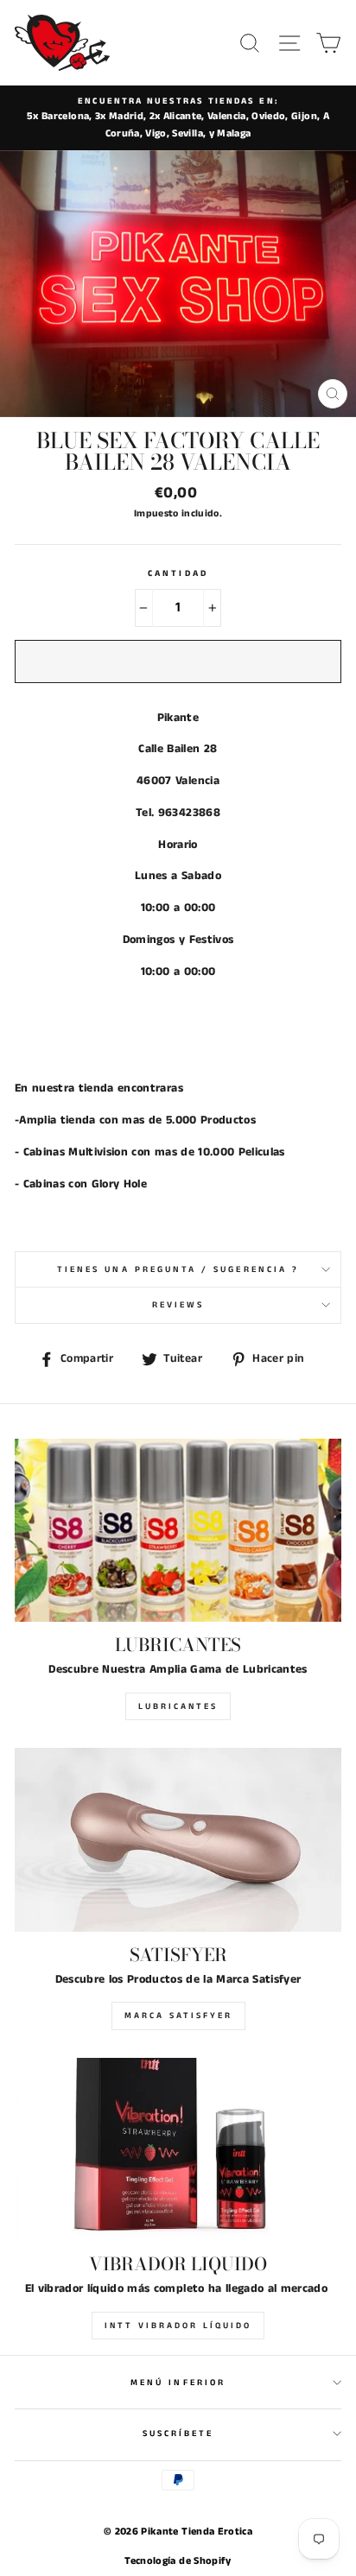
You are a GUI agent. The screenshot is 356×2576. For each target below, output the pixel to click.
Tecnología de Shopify (178, 2561)
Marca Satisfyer (178, 2016)
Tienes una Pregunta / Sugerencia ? (178, 1269)
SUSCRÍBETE (178, 2434)
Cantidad (178, 573)
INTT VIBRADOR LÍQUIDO (178, 2326)
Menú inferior (178, 2383)
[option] (178, 118)
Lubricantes (178, 1706)
